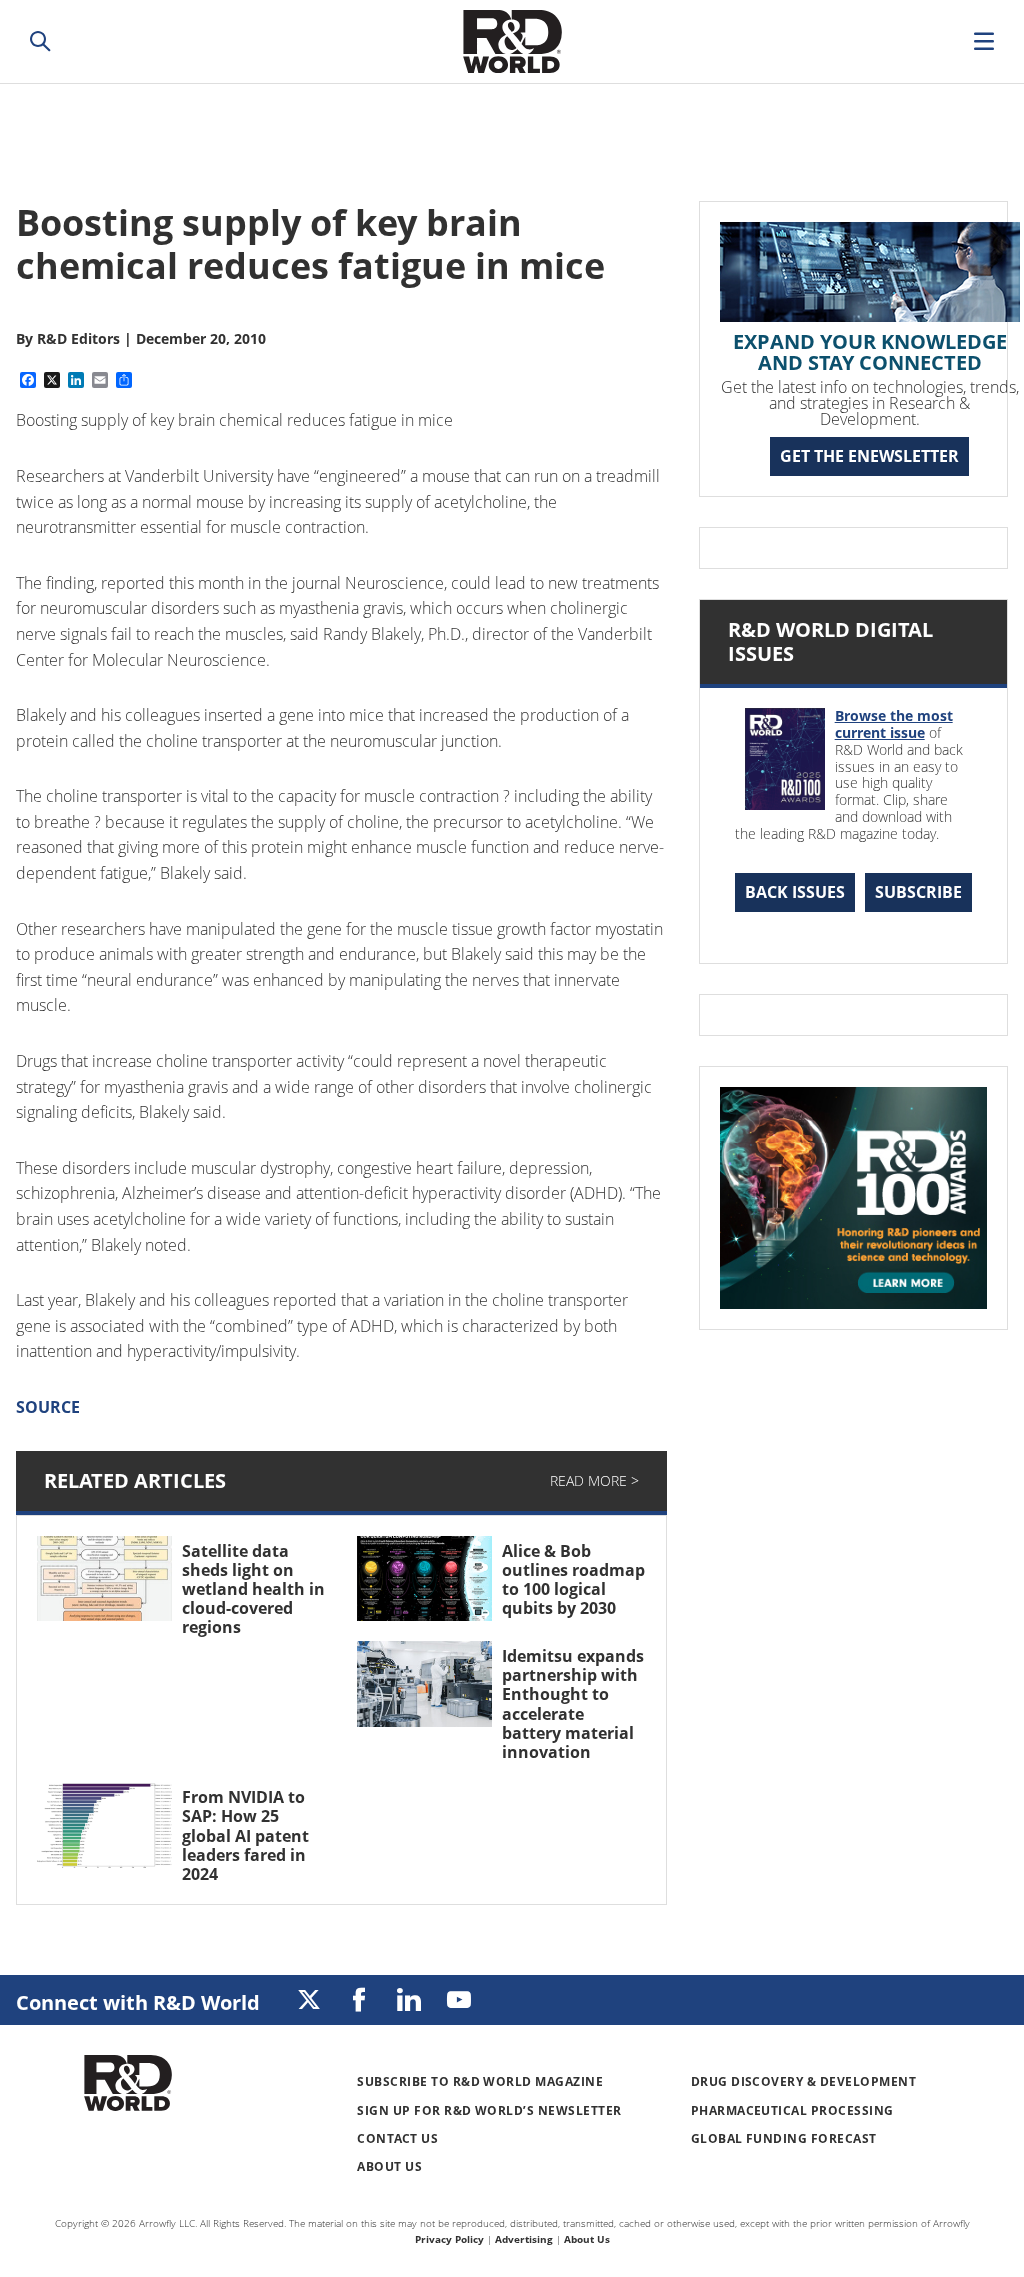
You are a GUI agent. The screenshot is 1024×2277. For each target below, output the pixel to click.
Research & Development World (512, 41)
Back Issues (795, 892)
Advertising (524, 2239)
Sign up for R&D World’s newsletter (489, 2110)
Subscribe (918, 892)
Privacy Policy (449, 2239)
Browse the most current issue (894, 724)
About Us (389, 2166)
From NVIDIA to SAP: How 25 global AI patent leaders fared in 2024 (245, 1835)
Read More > (594, 1480)
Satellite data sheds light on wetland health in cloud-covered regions (253, 1589)
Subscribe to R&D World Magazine (480, 2081)
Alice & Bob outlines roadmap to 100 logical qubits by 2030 (573, 1580)
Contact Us (397, 2138)
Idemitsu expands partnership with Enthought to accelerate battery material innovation (573, 1704)
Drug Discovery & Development (803, 2081)
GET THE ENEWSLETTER (869, 456)
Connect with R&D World (138, 2002)
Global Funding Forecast (784, 2138)
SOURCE (48, 1407)
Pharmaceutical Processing (792, 2110)
